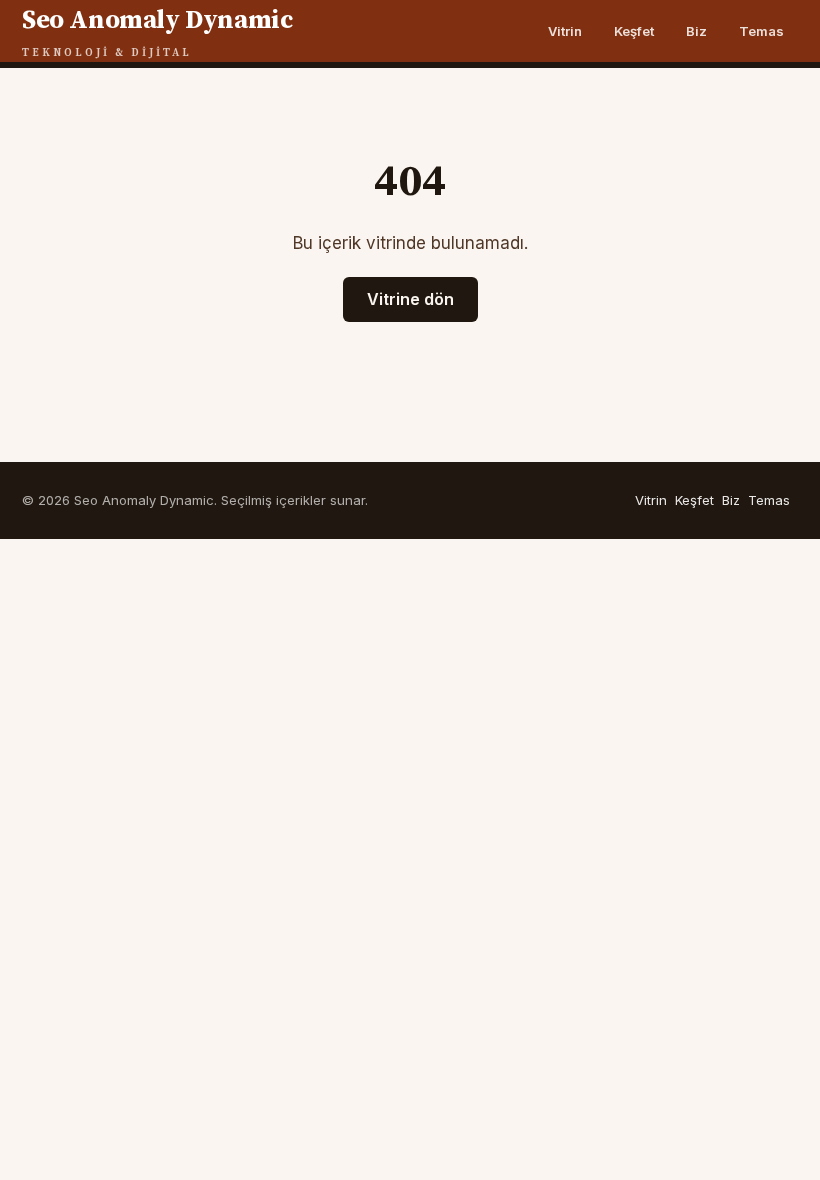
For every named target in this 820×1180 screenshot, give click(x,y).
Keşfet (634, 31)
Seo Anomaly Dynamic (157, 32)
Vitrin (565, 31)
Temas (761, 31)
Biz (696, 31)
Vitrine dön (410, 299)
